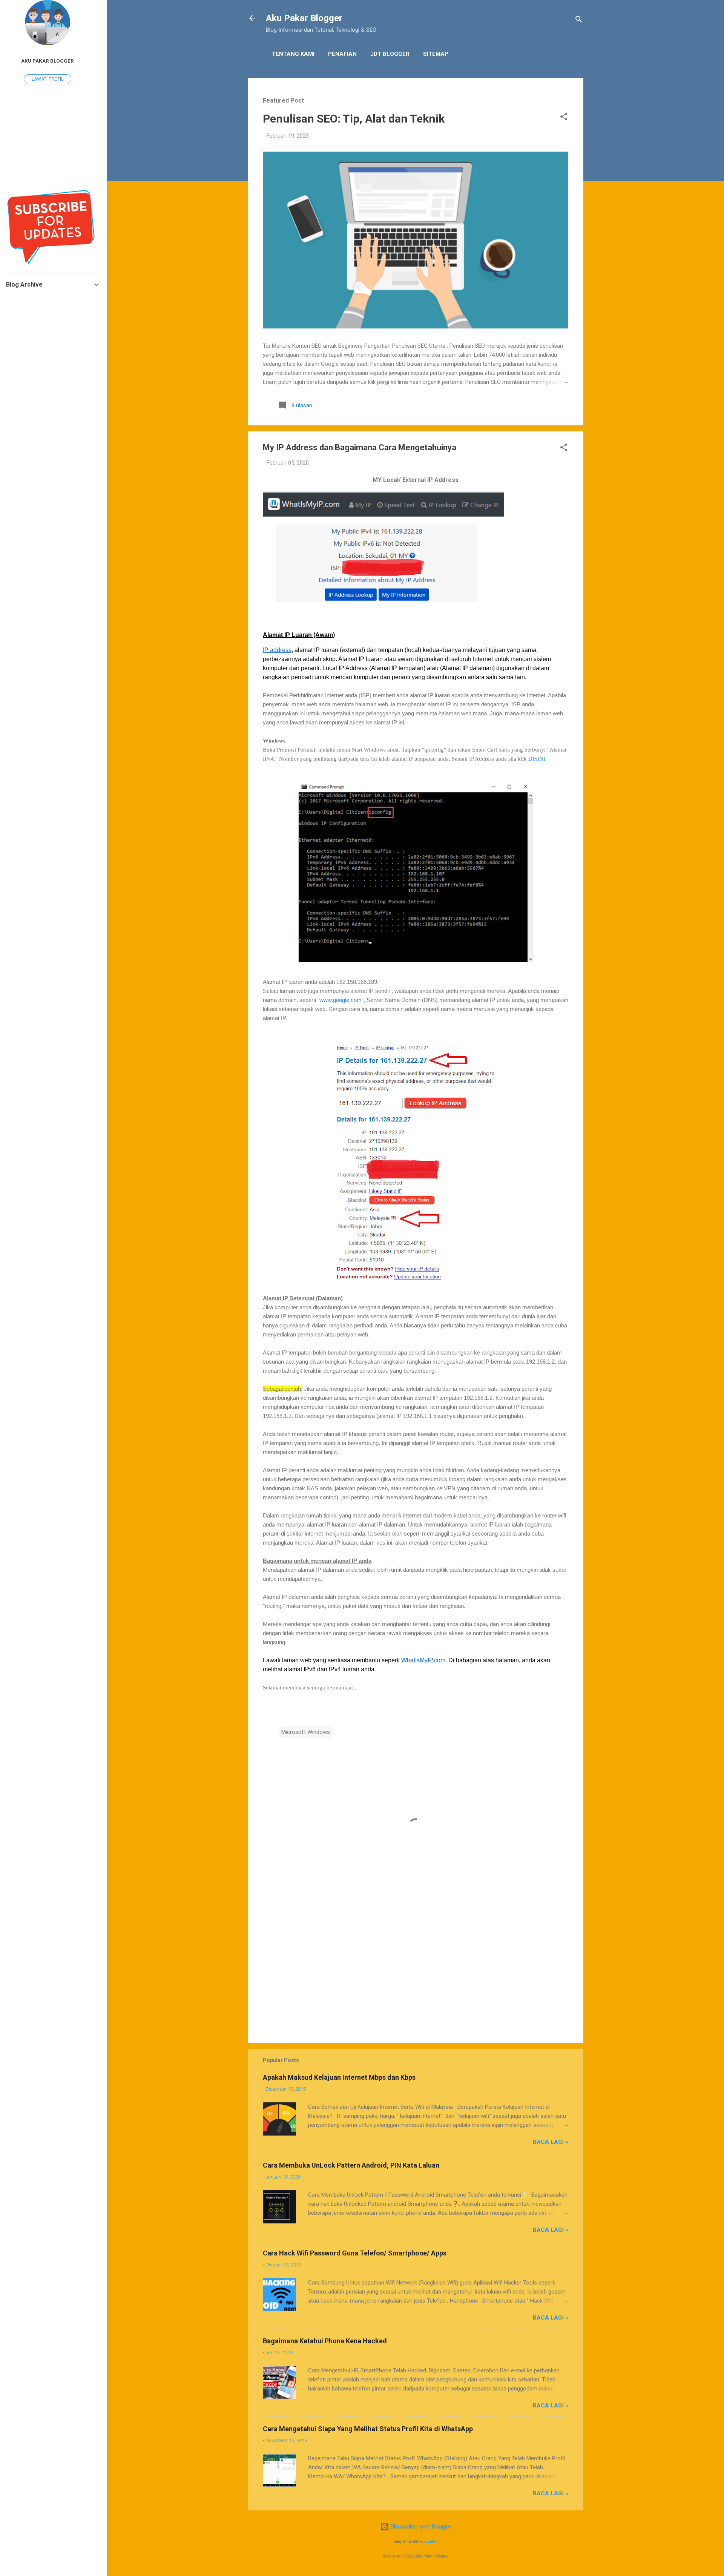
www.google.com (341, 1000)
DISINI (537, 759)
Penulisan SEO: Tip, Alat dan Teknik (354, 119)
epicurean (429, 2541)
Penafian (342, 54)
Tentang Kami (293, 54)
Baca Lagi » (551, 2142)
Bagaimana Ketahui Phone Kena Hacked (325, 2341)
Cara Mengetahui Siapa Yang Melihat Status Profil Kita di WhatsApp (368, 2429)
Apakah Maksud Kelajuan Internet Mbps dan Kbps (339, 2077)
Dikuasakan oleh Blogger (420, 2527)
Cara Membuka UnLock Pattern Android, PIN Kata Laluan (351, 2165)
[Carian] (579, 21)
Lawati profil (48, 79)
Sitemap (436, 54)
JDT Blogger (390, 54)
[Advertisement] (416, 1973)
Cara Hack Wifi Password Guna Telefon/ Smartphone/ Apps (355, 2253)
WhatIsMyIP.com (423, 1660)
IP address (277, 650)
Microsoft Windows (306, 1732)
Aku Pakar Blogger (304, 18)
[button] (564, 118)
